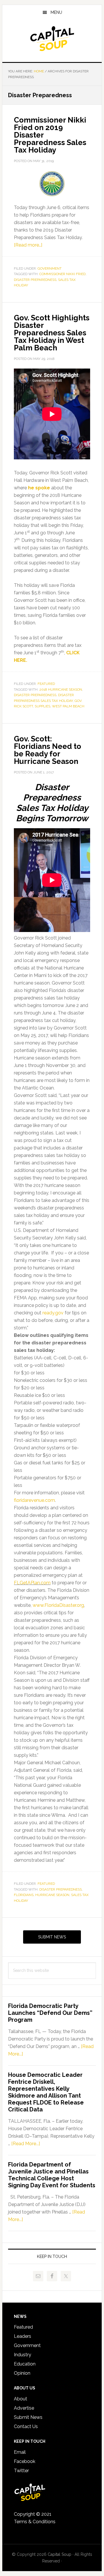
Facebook (25, 2461)
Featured (46, 684)
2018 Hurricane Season (61, 689)
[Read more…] (28, 245)
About (21, 2399)
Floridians (24, 1895)
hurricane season (52, 1895)
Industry (23, 2355)
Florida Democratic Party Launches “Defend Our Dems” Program (50, 2013)
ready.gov (53, 1313)
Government (50, 268)
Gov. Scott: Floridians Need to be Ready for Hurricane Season (48, 750)
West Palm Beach (68, 706)
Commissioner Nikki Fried (62, 274)
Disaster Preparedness (35, 280)
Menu (56, 12)
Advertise (24, 2408)
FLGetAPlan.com (32, 1583)
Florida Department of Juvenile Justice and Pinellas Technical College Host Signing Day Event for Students (52, 2175)
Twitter (21, 2471)
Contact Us (26, 2426)
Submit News (52, 1937)
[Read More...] (26, 2144)
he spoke (39, 488)
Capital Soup (52, 39)
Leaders (23, 2336)
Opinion (22, 2373)
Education (25, 2364)
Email (20, 2452)
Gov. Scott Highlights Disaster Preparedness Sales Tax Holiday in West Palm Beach (52, 333)
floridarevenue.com (34, 1500)
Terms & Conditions (35, 2522)
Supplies (42, 706)
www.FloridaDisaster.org (58, 1605)
